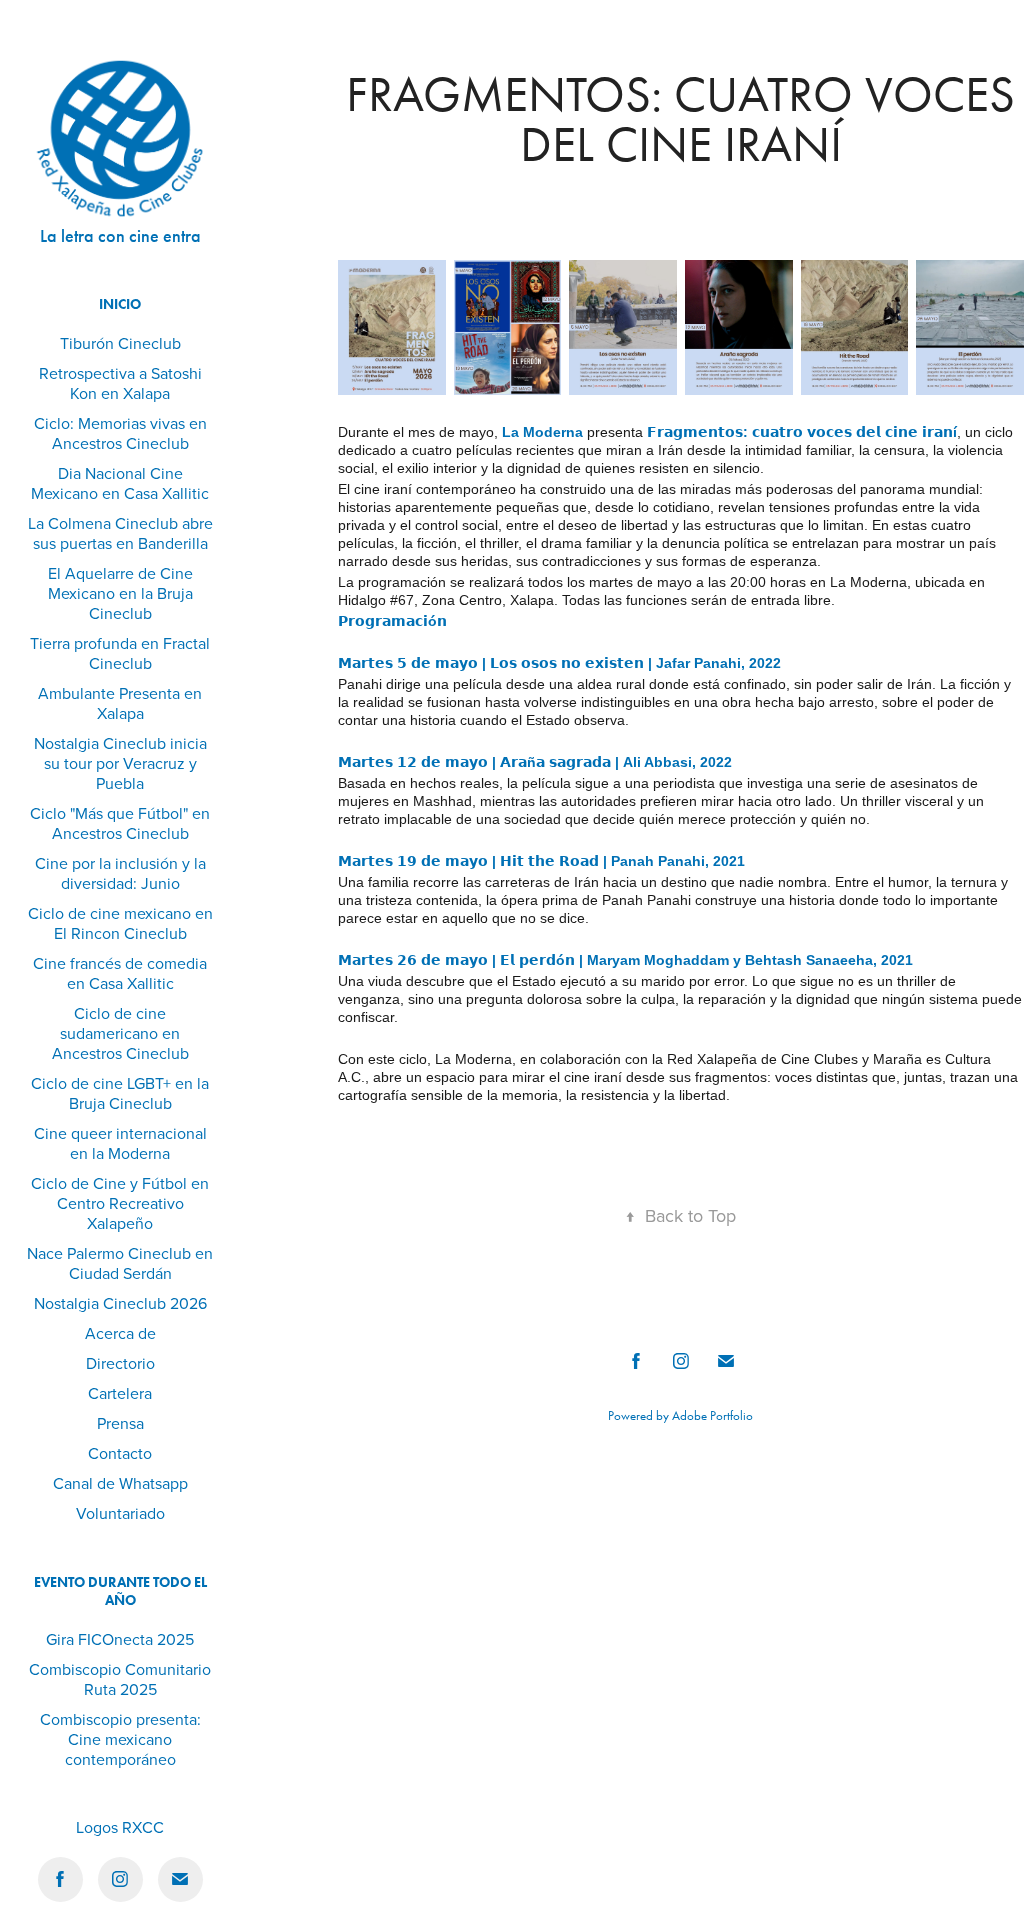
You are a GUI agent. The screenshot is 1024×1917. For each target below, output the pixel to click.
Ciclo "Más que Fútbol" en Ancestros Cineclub (120, 823)
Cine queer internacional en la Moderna (120, 1143)
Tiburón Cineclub (120, 343)
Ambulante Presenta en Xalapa (120, 703)
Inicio (120, 304)
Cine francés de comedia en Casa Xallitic (120, 973)
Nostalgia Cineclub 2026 (120, 1303)
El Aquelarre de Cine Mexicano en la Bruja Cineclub (120, 593)
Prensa (120, 1423)
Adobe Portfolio (712, 1415)
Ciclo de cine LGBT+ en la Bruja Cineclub (120, 1093)
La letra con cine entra (120, 236)
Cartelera (120, 1393)
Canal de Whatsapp (120, 1483)
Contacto (120, 1453)
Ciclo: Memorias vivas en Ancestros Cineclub (120, 433)
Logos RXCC (120, 1827)
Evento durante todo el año (120, 1591)
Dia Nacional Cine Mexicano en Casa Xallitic (120, 483)
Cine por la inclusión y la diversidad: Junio (120, 873)
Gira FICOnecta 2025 (120, 1639)
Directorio (120, 1363)
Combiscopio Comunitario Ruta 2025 (120, 1679)
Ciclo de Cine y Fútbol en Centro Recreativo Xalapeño (120, 1203)
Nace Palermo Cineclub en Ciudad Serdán (120, 1263)
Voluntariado (120, 1513)
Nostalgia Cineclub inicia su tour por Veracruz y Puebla (120, 763)
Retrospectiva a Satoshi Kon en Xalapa (120, 383)
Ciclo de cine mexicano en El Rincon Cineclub (120, 923)
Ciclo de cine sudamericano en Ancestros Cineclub (120, 1033)
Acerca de (120, 1333)
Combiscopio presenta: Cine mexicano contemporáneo (120, 1739)
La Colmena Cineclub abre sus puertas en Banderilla (120, 533)
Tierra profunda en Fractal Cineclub (120, 653)
